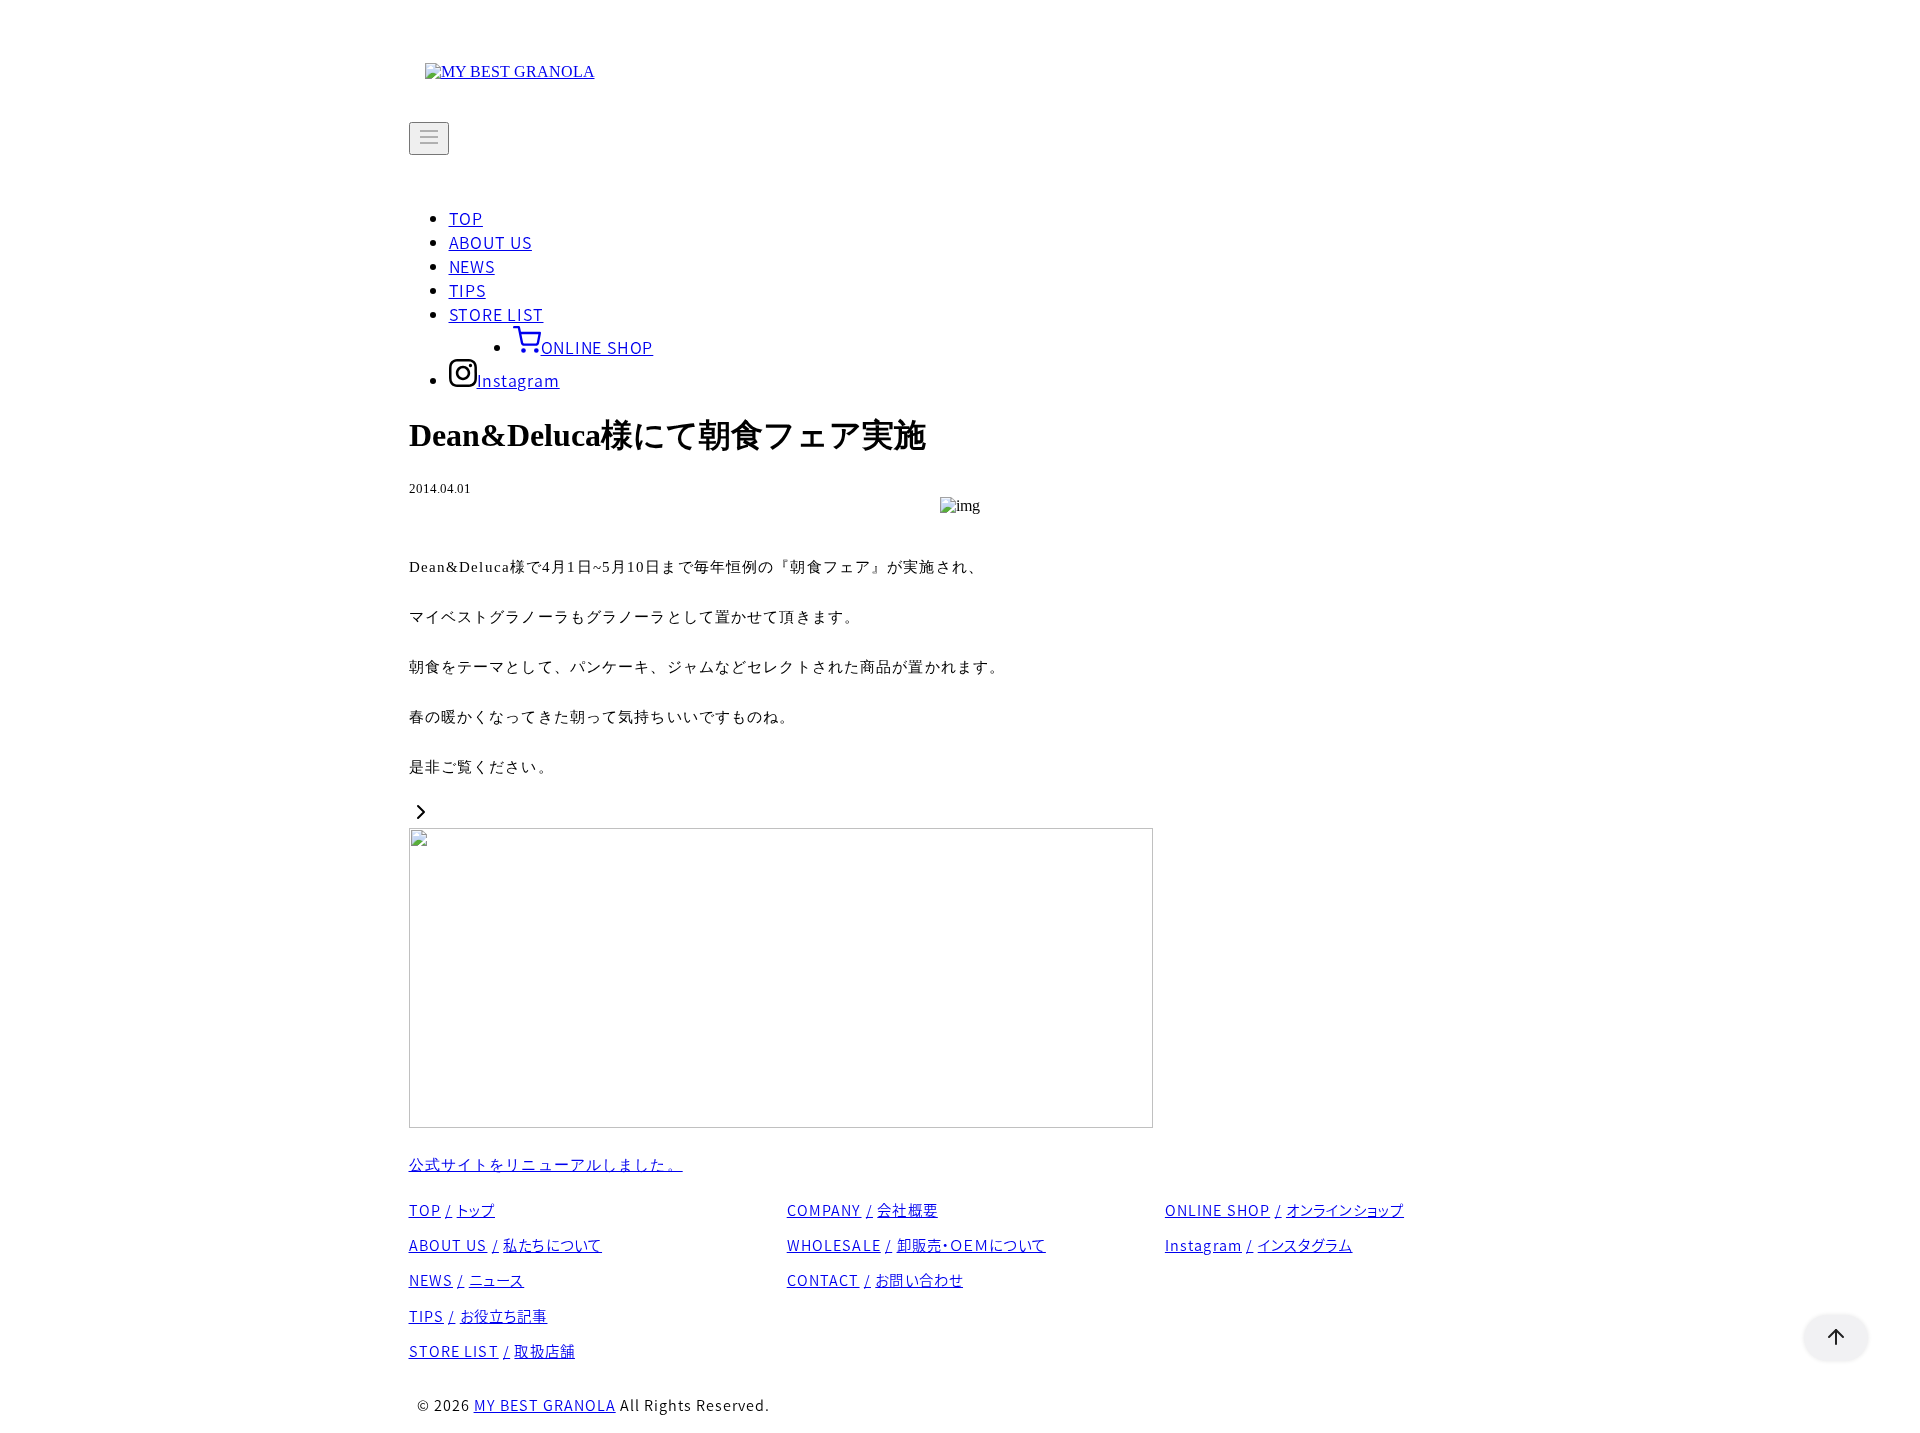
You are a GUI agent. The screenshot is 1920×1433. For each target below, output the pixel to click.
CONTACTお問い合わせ (875, 1279)
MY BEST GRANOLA (545, 1404)
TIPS (467, 290)
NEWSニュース (467, 1279)
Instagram (518, 380)
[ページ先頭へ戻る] (1826, 1338)
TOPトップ (452, 1209)
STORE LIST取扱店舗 (492, 1350)
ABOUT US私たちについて (506, 1244)
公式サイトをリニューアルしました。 (546, 1165)
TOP (466, 218)
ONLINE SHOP (597, 347)
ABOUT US (490, 242)
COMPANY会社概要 (862, 1209)
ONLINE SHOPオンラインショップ (1284, 1209)
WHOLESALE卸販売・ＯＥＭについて (916, 1244)
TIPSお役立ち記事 (478, 1315)
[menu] (429, 138)
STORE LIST (496, 314)
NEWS (472, 266)
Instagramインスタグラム (1259, 1244)
